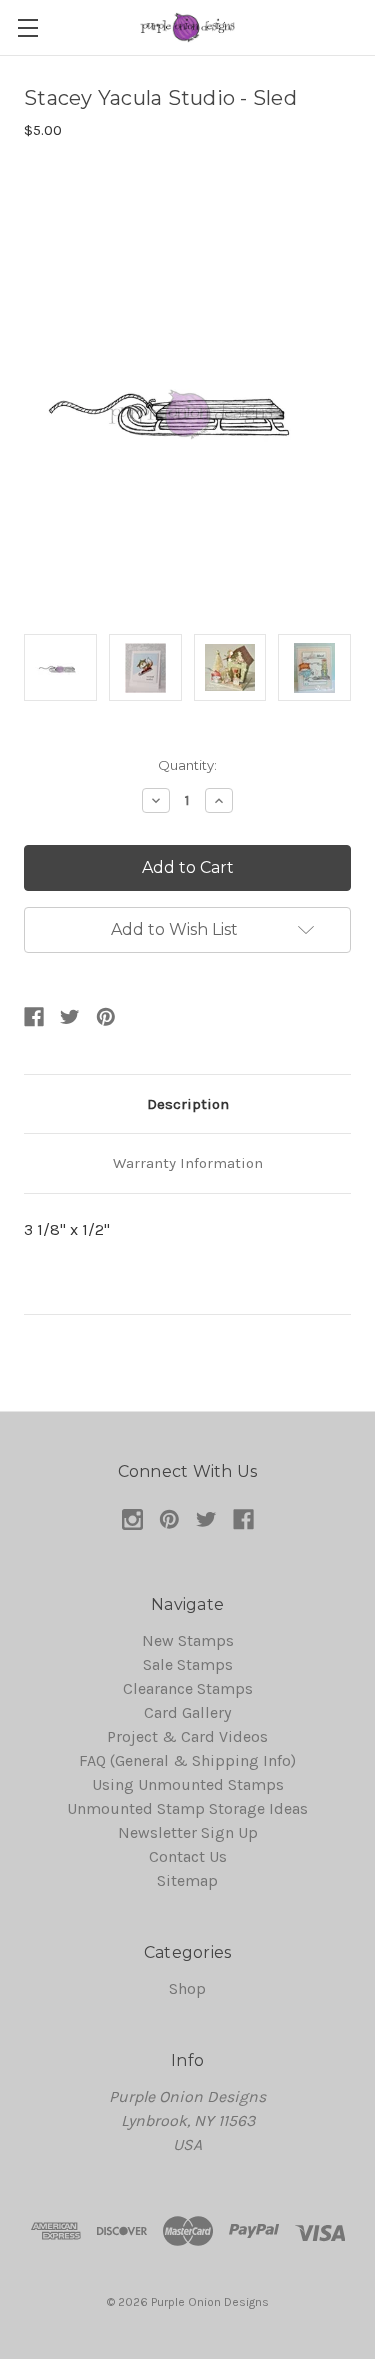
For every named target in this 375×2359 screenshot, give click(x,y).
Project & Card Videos (187, 1736)
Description (188, 1104)
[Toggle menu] (27, 27)
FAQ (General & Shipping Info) (187, 1760)
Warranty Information (188, 1163)
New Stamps (188, 1640)
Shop (187, 1988)
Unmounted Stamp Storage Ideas (187, 1808)
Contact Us (188, 1856)
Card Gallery (187, 1712)
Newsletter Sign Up (188, 1832)
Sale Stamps (188, 1664)
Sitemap (187, 1880)
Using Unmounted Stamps (188, 1784)
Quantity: (187, 765)
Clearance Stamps (188, 1688)
